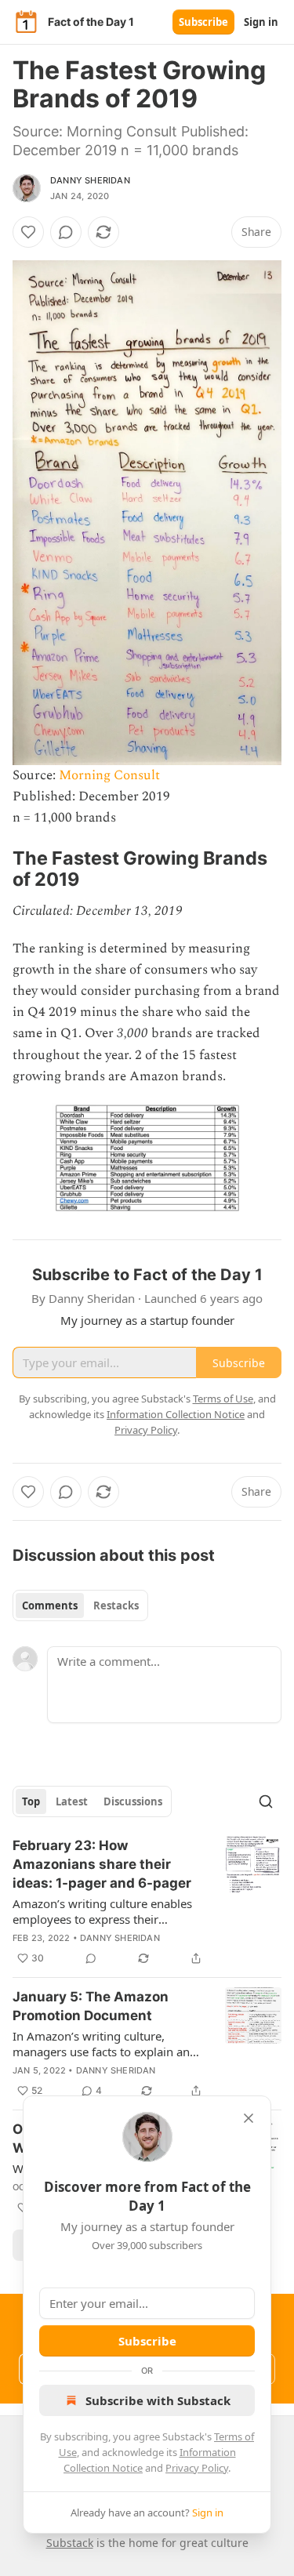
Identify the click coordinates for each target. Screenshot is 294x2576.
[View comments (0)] (66, 232)
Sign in (261, 22)
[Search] (266, 1801)
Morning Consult (109, 775)
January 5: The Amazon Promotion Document (91, 2006)
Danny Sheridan (90, 180)
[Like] (28, 232)
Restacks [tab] (116, 1605)
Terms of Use (223, 1399)
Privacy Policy (197, 2468)
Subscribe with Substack (158, 2400)
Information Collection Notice (176, 1414)
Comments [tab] (50, 1605)
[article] (147, 1902)
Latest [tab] (72, 1801)
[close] (249, 2118)
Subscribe (203, 22)
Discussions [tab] (133, 1801)
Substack (70, 2543)
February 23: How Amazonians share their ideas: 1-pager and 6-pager (102, 1864)
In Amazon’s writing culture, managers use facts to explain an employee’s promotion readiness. (103, 2044)
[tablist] (80, 1605)
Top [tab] (31, 1801)
